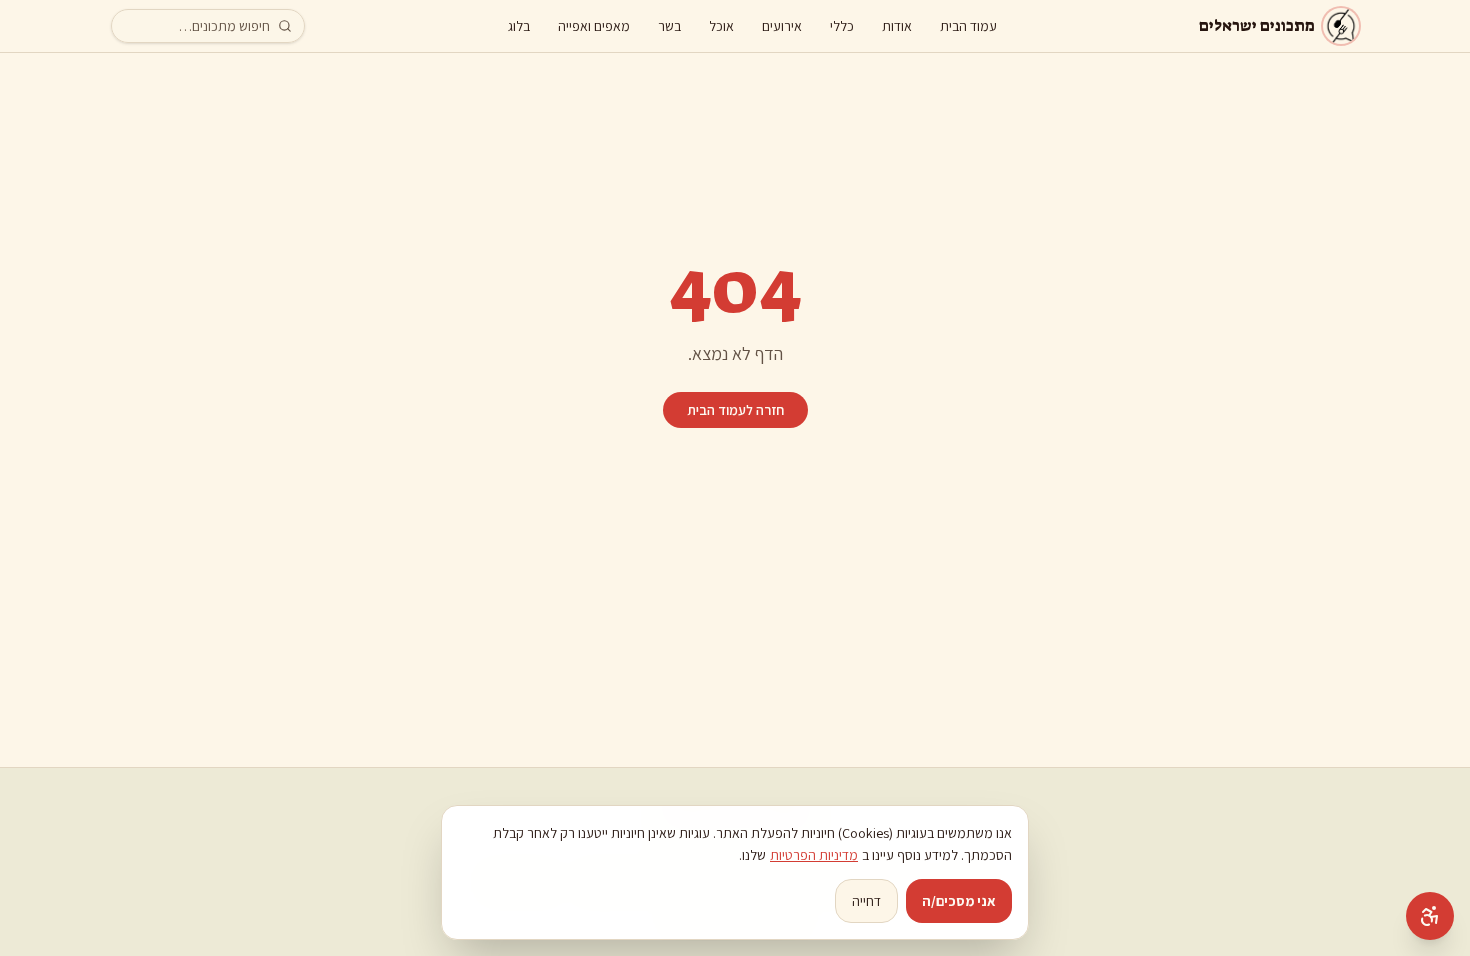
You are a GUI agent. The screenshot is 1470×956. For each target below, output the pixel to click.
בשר (669, 26)
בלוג (519, 26)
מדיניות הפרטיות (814, 855)
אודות (897, 26)
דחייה (866, 901)
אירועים (782, 26)
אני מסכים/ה (959, 901)
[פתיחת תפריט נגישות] (1430, 916)
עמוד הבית (968, 26)
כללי (842, 26)
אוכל (721, 26)
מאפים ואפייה (594, 26)
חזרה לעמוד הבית (735, 410)
